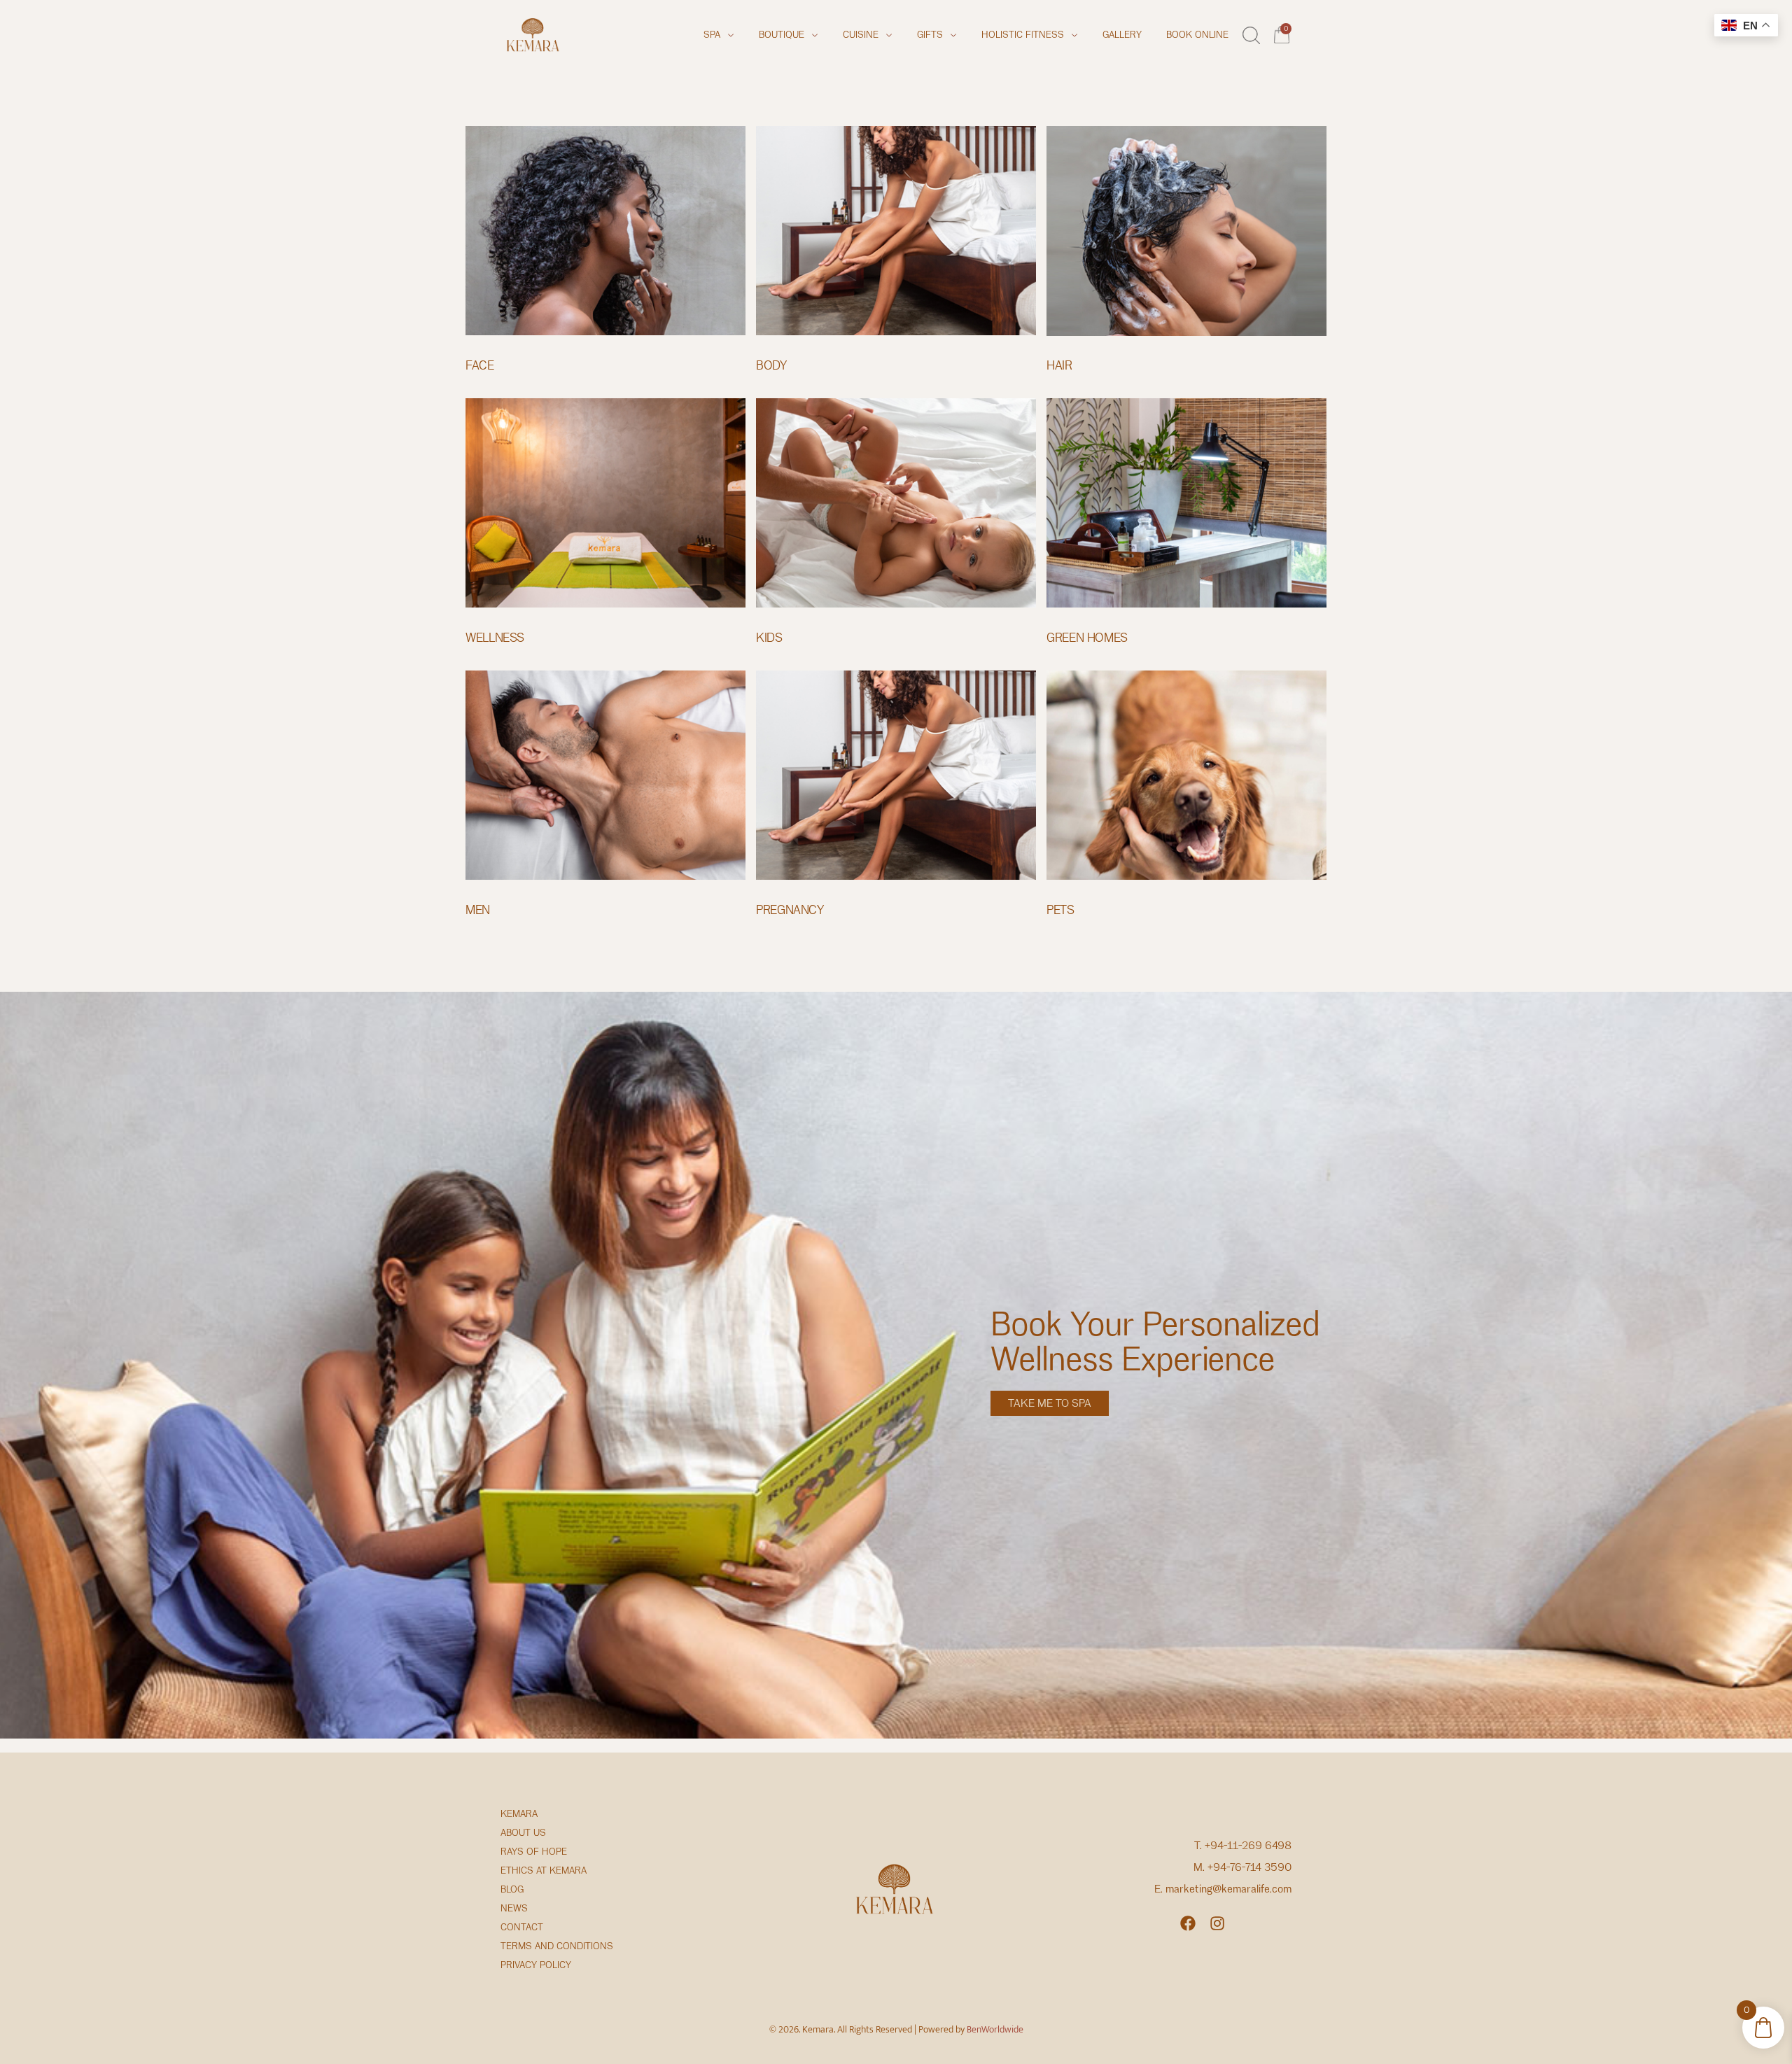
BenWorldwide (995, 2029)
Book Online (1197, 35)
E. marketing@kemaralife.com (1223, 1889)
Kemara (519, 1814)
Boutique (782, 35)
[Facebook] (1188, 1923)
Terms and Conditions (557, 1946)
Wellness (495, 638)
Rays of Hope (534, 1852)
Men (478, 910)
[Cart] (1283, 33)
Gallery (1122, 35)
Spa (712, 35)
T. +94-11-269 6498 (1243, 1846)
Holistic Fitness (1023, 35)
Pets (1060, 910)
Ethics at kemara (544, 1870)
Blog (512, 1889)
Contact (522, 1927)
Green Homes (1087, 638)
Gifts (930, 35)
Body (771, 365)
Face (480, 365)
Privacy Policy (536, 1965)
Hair (1059, 365)
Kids (769, 638)
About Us (523, 1833)
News (514, 1908)
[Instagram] (1217, 1923)
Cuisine (861, 35)
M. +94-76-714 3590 (1242, 1867)
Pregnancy (790, 910)
